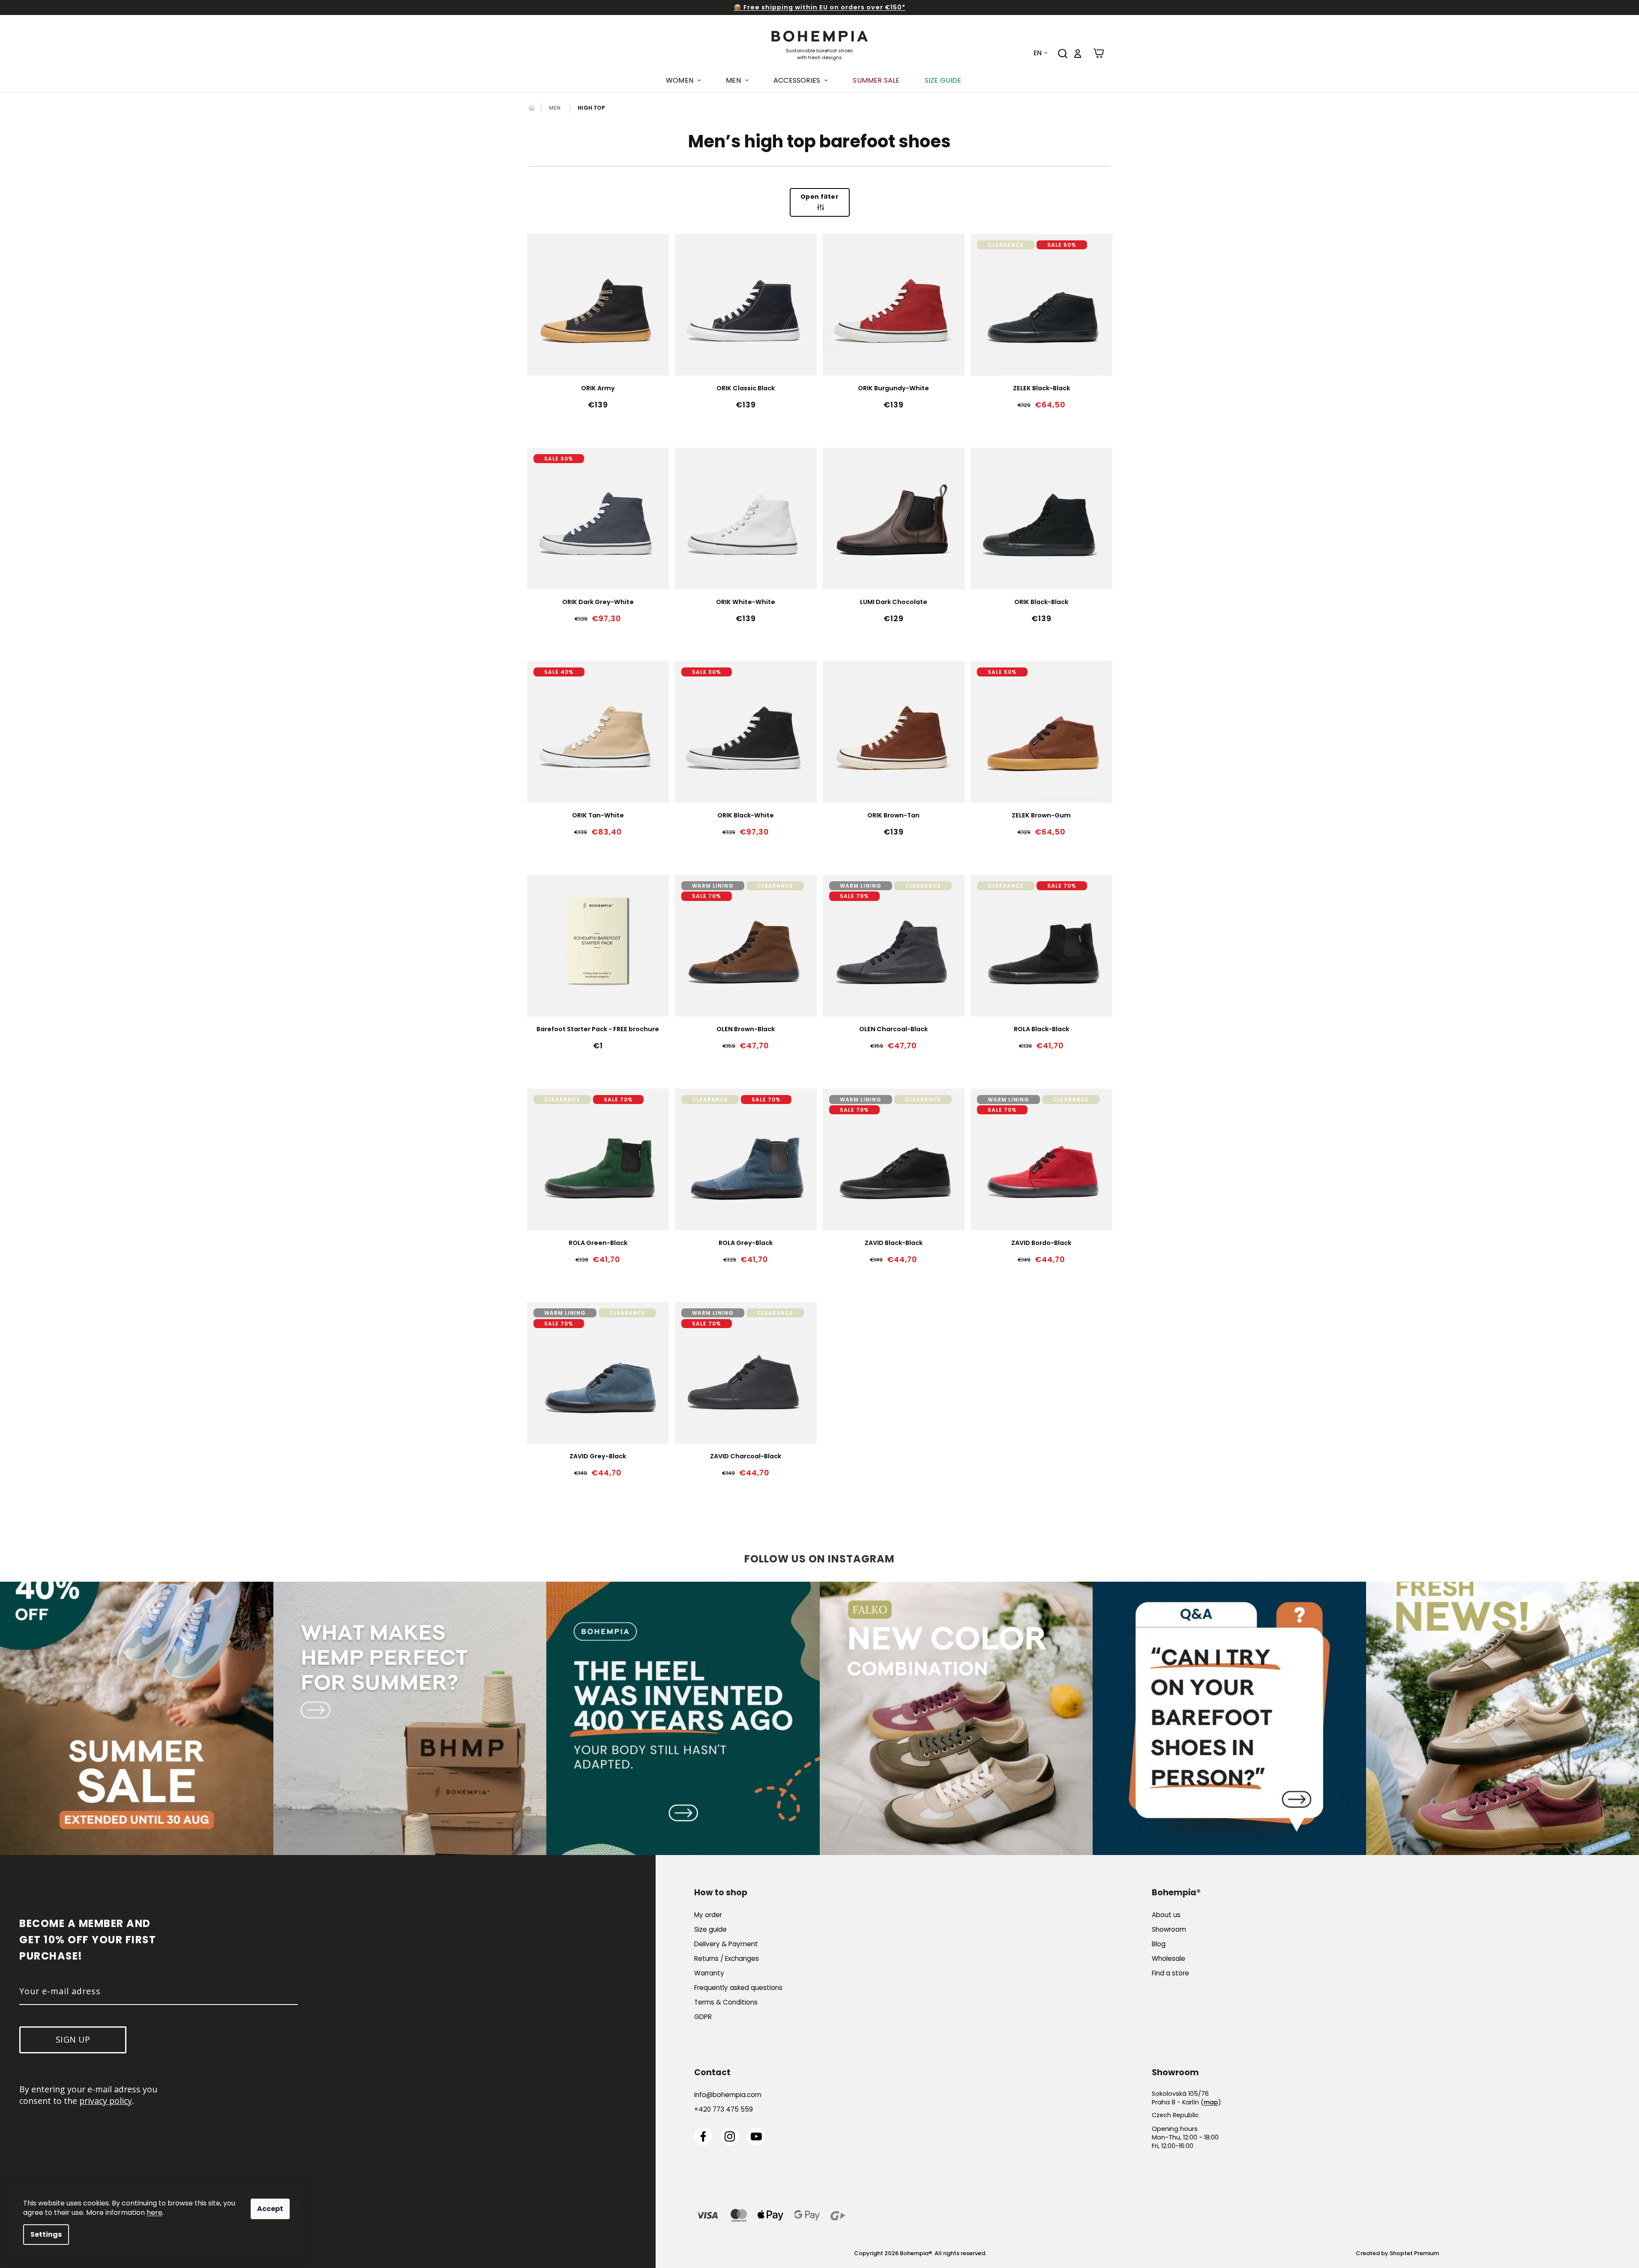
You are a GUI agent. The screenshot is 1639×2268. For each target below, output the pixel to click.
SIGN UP (902, 1173)
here (154, 2213)
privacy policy (913, 1146)
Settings (46, 2234)
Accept (270, 2209)
